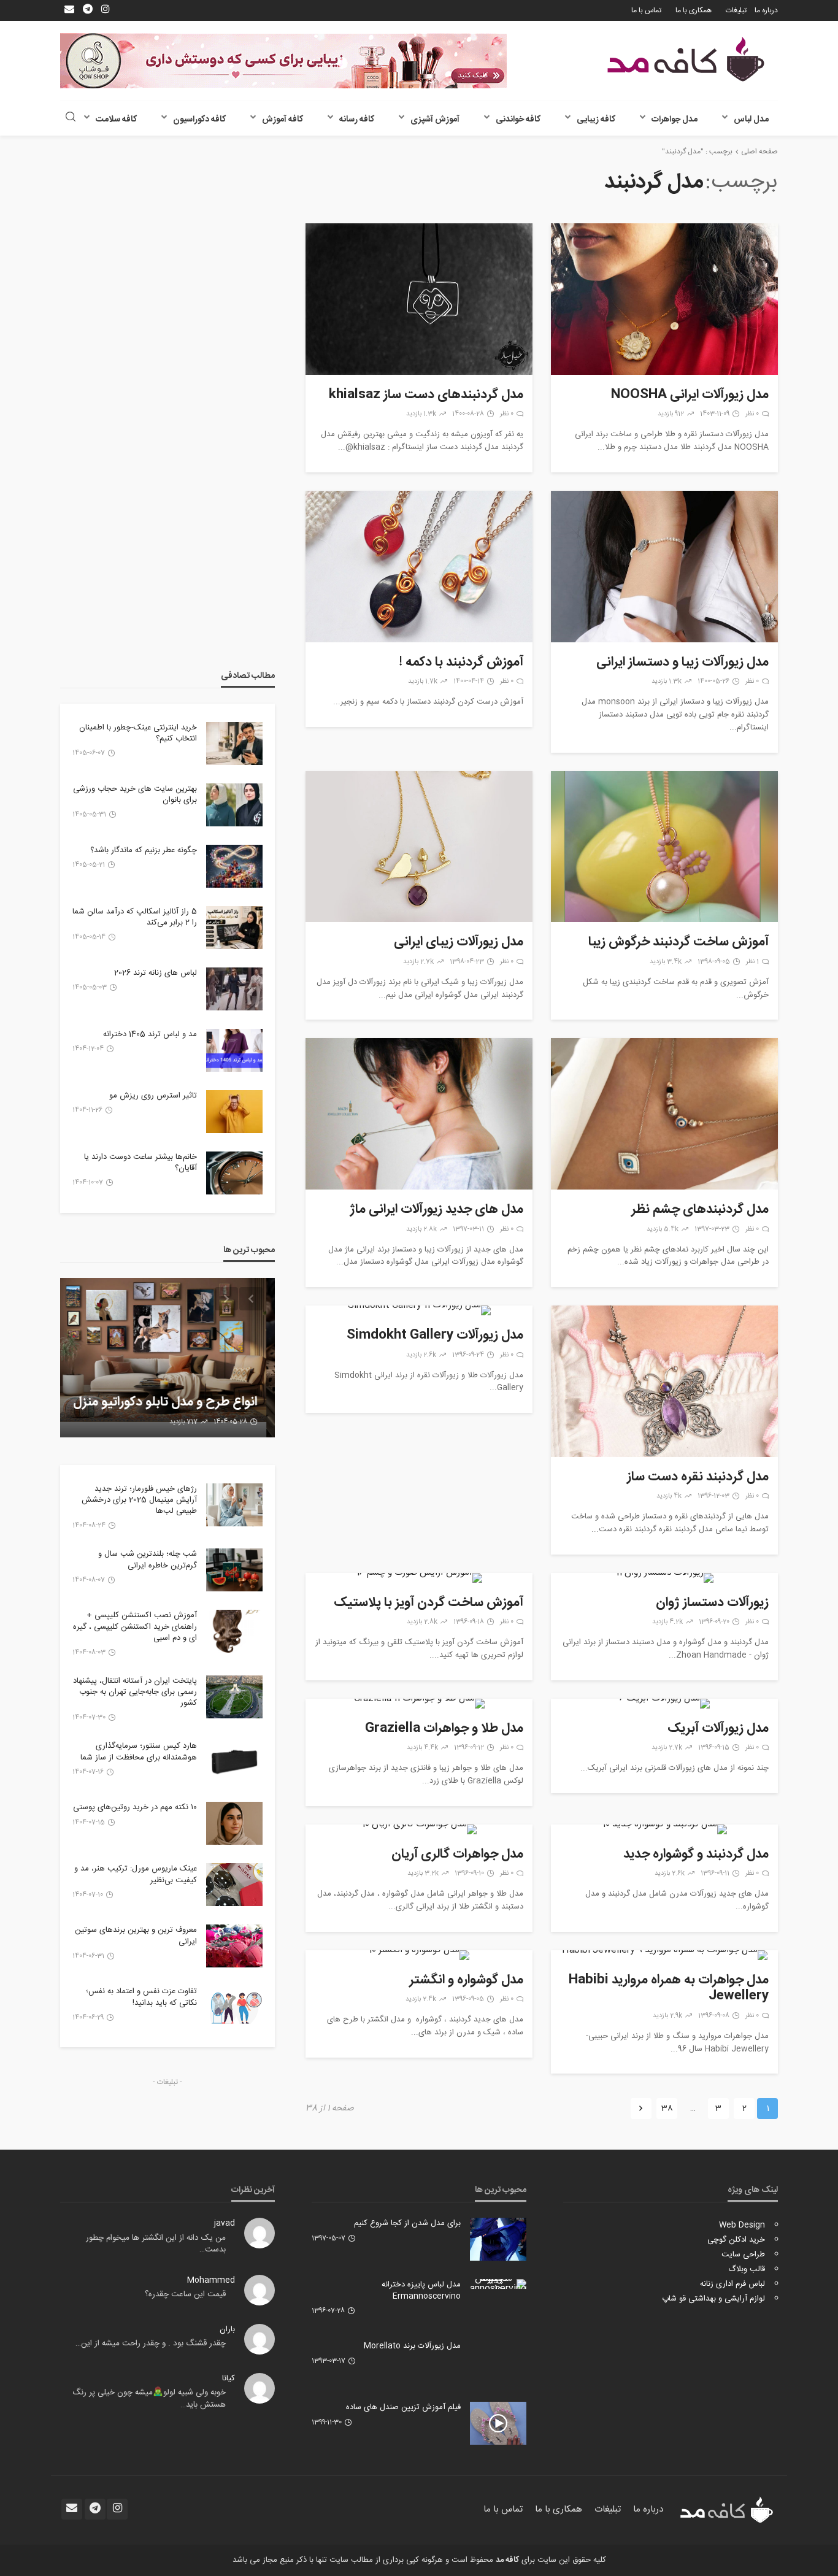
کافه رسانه (357, 120)
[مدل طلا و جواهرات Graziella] (419, 1704)
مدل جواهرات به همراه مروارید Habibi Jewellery (669, 1989)
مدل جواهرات (675, 120)
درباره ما (766, 10)
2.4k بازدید (421, 1999)
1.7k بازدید (423, 682)
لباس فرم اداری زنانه (732, 2284)
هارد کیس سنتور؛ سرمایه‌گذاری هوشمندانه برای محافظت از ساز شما (139, 1751)
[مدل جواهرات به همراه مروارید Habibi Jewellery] (664, 1955)
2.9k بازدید (667, 2016)
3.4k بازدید (666, 962)
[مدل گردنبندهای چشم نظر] (664, 1114)
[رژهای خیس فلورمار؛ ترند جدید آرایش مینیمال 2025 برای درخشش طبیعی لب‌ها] (234, 1505)
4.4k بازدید (422, 1748)
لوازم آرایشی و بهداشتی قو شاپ (713, 2299)
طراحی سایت (743, 2255)
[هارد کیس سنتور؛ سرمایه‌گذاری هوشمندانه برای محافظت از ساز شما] (234, 1762)
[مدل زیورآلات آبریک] (664, 1704)
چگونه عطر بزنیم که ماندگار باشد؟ (144, 850)
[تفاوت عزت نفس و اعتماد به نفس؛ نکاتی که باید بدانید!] (234, 2007)
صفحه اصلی (759, 152)
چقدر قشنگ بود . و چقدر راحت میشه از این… (151, 2343)
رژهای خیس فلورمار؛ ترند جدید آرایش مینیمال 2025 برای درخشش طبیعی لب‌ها (139, 1500)
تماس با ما (646, 10)
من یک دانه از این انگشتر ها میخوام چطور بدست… (156, 2244)
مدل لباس (751, 120)
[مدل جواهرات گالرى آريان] (419, 1829)
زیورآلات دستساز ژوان (712, 1603)
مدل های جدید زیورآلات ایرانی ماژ (436, 1210)
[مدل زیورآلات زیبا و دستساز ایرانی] (664, 567)
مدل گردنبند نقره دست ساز (698, 1477)
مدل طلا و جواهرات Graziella (444, 1729)
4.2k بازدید (667, 1622)
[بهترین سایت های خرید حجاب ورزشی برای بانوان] (234, 805)
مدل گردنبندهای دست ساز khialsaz (426, 395)
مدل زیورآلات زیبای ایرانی (459, 942)
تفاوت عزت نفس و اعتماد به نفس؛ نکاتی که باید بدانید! (141, 1997)
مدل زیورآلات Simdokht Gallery (435, 1336)
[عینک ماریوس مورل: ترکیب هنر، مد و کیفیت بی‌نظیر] (234, 1885)
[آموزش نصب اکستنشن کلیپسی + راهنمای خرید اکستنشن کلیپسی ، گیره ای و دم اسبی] (234, 1631)
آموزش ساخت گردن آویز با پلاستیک (429, 1603)
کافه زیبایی (596, 120)
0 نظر (752, 414)
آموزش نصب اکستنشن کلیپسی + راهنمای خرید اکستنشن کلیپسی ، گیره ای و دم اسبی (135, 1627)
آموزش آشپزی (435, 120)
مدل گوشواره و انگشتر (466, 1980)
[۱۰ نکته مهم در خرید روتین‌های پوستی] (234, 1823)
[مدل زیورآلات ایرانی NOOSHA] (664, 299)
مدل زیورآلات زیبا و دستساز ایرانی (682, 663)
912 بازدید (671, 414)
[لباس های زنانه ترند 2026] (234, 989)
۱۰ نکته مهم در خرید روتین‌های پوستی (135, 1807)
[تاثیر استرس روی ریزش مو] (234, 1112)
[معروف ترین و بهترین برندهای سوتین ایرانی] (234, 1946)
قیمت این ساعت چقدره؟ (185, 2294)
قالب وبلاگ (747, 2269)
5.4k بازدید (663, 1229)
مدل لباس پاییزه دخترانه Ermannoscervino (421, 2290)
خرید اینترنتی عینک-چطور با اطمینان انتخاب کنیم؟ (138, 733)
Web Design (742, 2225)
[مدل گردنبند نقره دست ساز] (664, 1381)
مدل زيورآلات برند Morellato (412, 2346)
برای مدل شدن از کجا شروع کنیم (407, 2223)
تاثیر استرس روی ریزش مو (153, 1096)
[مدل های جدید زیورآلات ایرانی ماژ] (419, 1114)
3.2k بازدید (423, 1874)
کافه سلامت (116, 120)
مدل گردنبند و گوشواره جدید (696, 1855)
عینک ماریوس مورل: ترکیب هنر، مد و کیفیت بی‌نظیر (136, 1874)
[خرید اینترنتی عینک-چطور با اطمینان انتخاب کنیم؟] (234, 744)
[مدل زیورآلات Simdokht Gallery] (419, 1310)
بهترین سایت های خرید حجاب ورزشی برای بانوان (135, 794)
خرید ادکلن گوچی (736, 2240)
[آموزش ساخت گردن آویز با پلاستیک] (419, 1578)
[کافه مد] (686, 59)
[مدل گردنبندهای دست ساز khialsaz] (419, 299)
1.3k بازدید (421, 414)
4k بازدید (669, 1496)
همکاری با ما (694, 10)
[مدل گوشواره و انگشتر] (419, 1955)
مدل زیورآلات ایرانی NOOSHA (690, 395)
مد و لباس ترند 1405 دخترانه (150, 1034)
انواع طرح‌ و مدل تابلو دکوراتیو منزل (174, 1402)
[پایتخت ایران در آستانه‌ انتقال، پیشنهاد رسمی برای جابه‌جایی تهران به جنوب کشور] (234, 1697)
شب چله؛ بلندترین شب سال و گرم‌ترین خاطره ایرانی (148, 1559)
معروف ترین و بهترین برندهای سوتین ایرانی (136, 1936)
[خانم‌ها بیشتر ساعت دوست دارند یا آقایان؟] (234, 1173)
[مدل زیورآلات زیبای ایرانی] (419, 847)
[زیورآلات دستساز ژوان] (664, 1578)
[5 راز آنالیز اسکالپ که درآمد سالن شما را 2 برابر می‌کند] (234, 928)
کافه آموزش (283, 120)
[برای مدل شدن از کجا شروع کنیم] (498, 2239)
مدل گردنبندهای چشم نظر (700, 1210)
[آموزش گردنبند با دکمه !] (419, 567)
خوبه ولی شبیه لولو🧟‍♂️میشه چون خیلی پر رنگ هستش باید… (149, 2399)
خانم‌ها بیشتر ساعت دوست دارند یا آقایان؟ (140, 1163)
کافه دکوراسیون (199, 120)
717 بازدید (192, 1422)
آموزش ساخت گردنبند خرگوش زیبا (678, 942)
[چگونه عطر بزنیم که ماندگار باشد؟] (234, 866)
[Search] (71, 118)
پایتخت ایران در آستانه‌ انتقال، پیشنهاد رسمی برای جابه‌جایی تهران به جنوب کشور (135, 1692)
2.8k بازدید (421, 1229)
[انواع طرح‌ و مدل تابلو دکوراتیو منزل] (167, 1358)
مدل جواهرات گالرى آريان (457, 1855)
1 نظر (752, 962)
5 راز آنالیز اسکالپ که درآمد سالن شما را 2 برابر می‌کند (135, 917)
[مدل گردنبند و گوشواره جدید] (664, 1829)
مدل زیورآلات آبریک (718, 1729)
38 (667, 2109)
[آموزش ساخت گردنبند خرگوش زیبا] (664, 847)
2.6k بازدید (421, 1355)
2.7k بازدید (418, 962)
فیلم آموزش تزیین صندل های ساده (403, 2407)
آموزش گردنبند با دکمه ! (461, 663)
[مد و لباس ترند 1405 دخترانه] (234, 1050)
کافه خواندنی (518, 120)
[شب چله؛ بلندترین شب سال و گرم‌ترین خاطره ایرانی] (234, 1570)
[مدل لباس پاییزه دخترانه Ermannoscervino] (498, 2284)
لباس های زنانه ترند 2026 (156, 973)
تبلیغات (736, 10)
